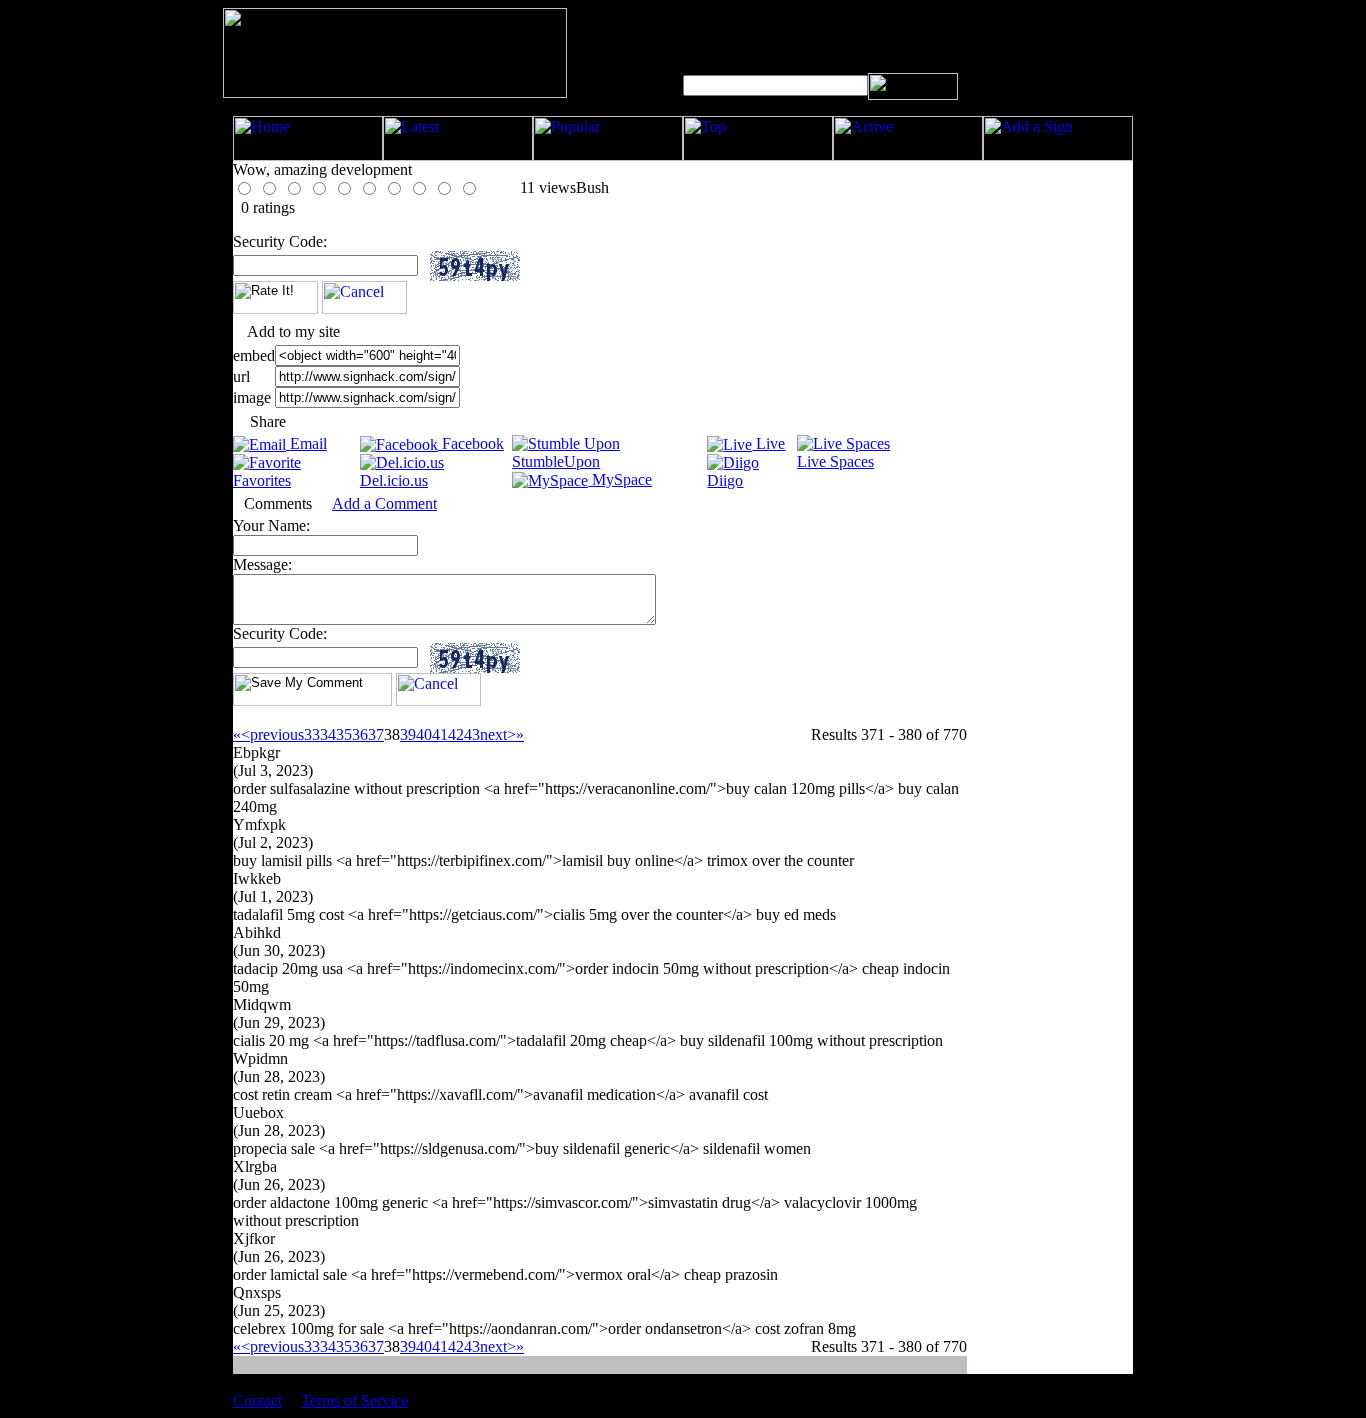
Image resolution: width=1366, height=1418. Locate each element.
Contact (257, 1400)
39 (408, 734)
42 (456, 734)
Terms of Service (354, 1400)
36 (360, 734)
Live (768, 443)
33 (312, 734)
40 (424, 734)
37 (376, 734)
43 (472, 734)
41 (440, 734)
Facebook (471, 443)
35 (344, 734)
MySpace (620, 479)
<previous (272, 734)
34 (328, 734)
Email (306, 443)
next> (498, 734)
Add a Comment (384, 503)
